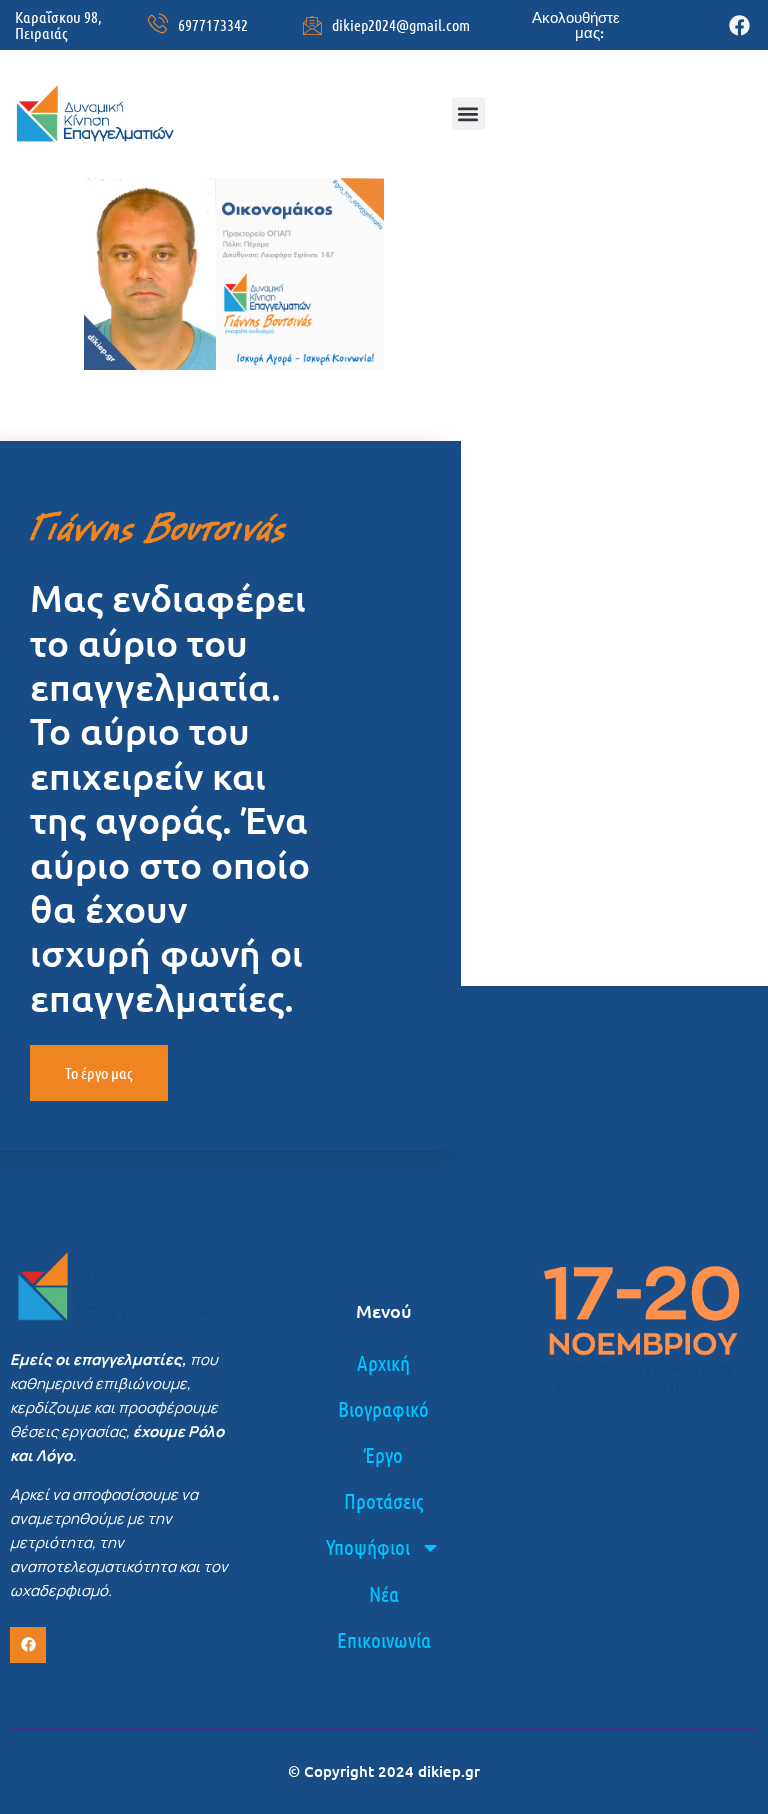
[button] (468, 113)
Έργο (383, 1454)
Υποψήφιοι (368, 1546)
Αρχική (383, 1362)
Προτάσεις (383, 1500)
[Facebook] (739, 25)
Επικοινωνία (384, 1639)
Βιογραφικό (383, 1408)
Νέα (384, 1593)
